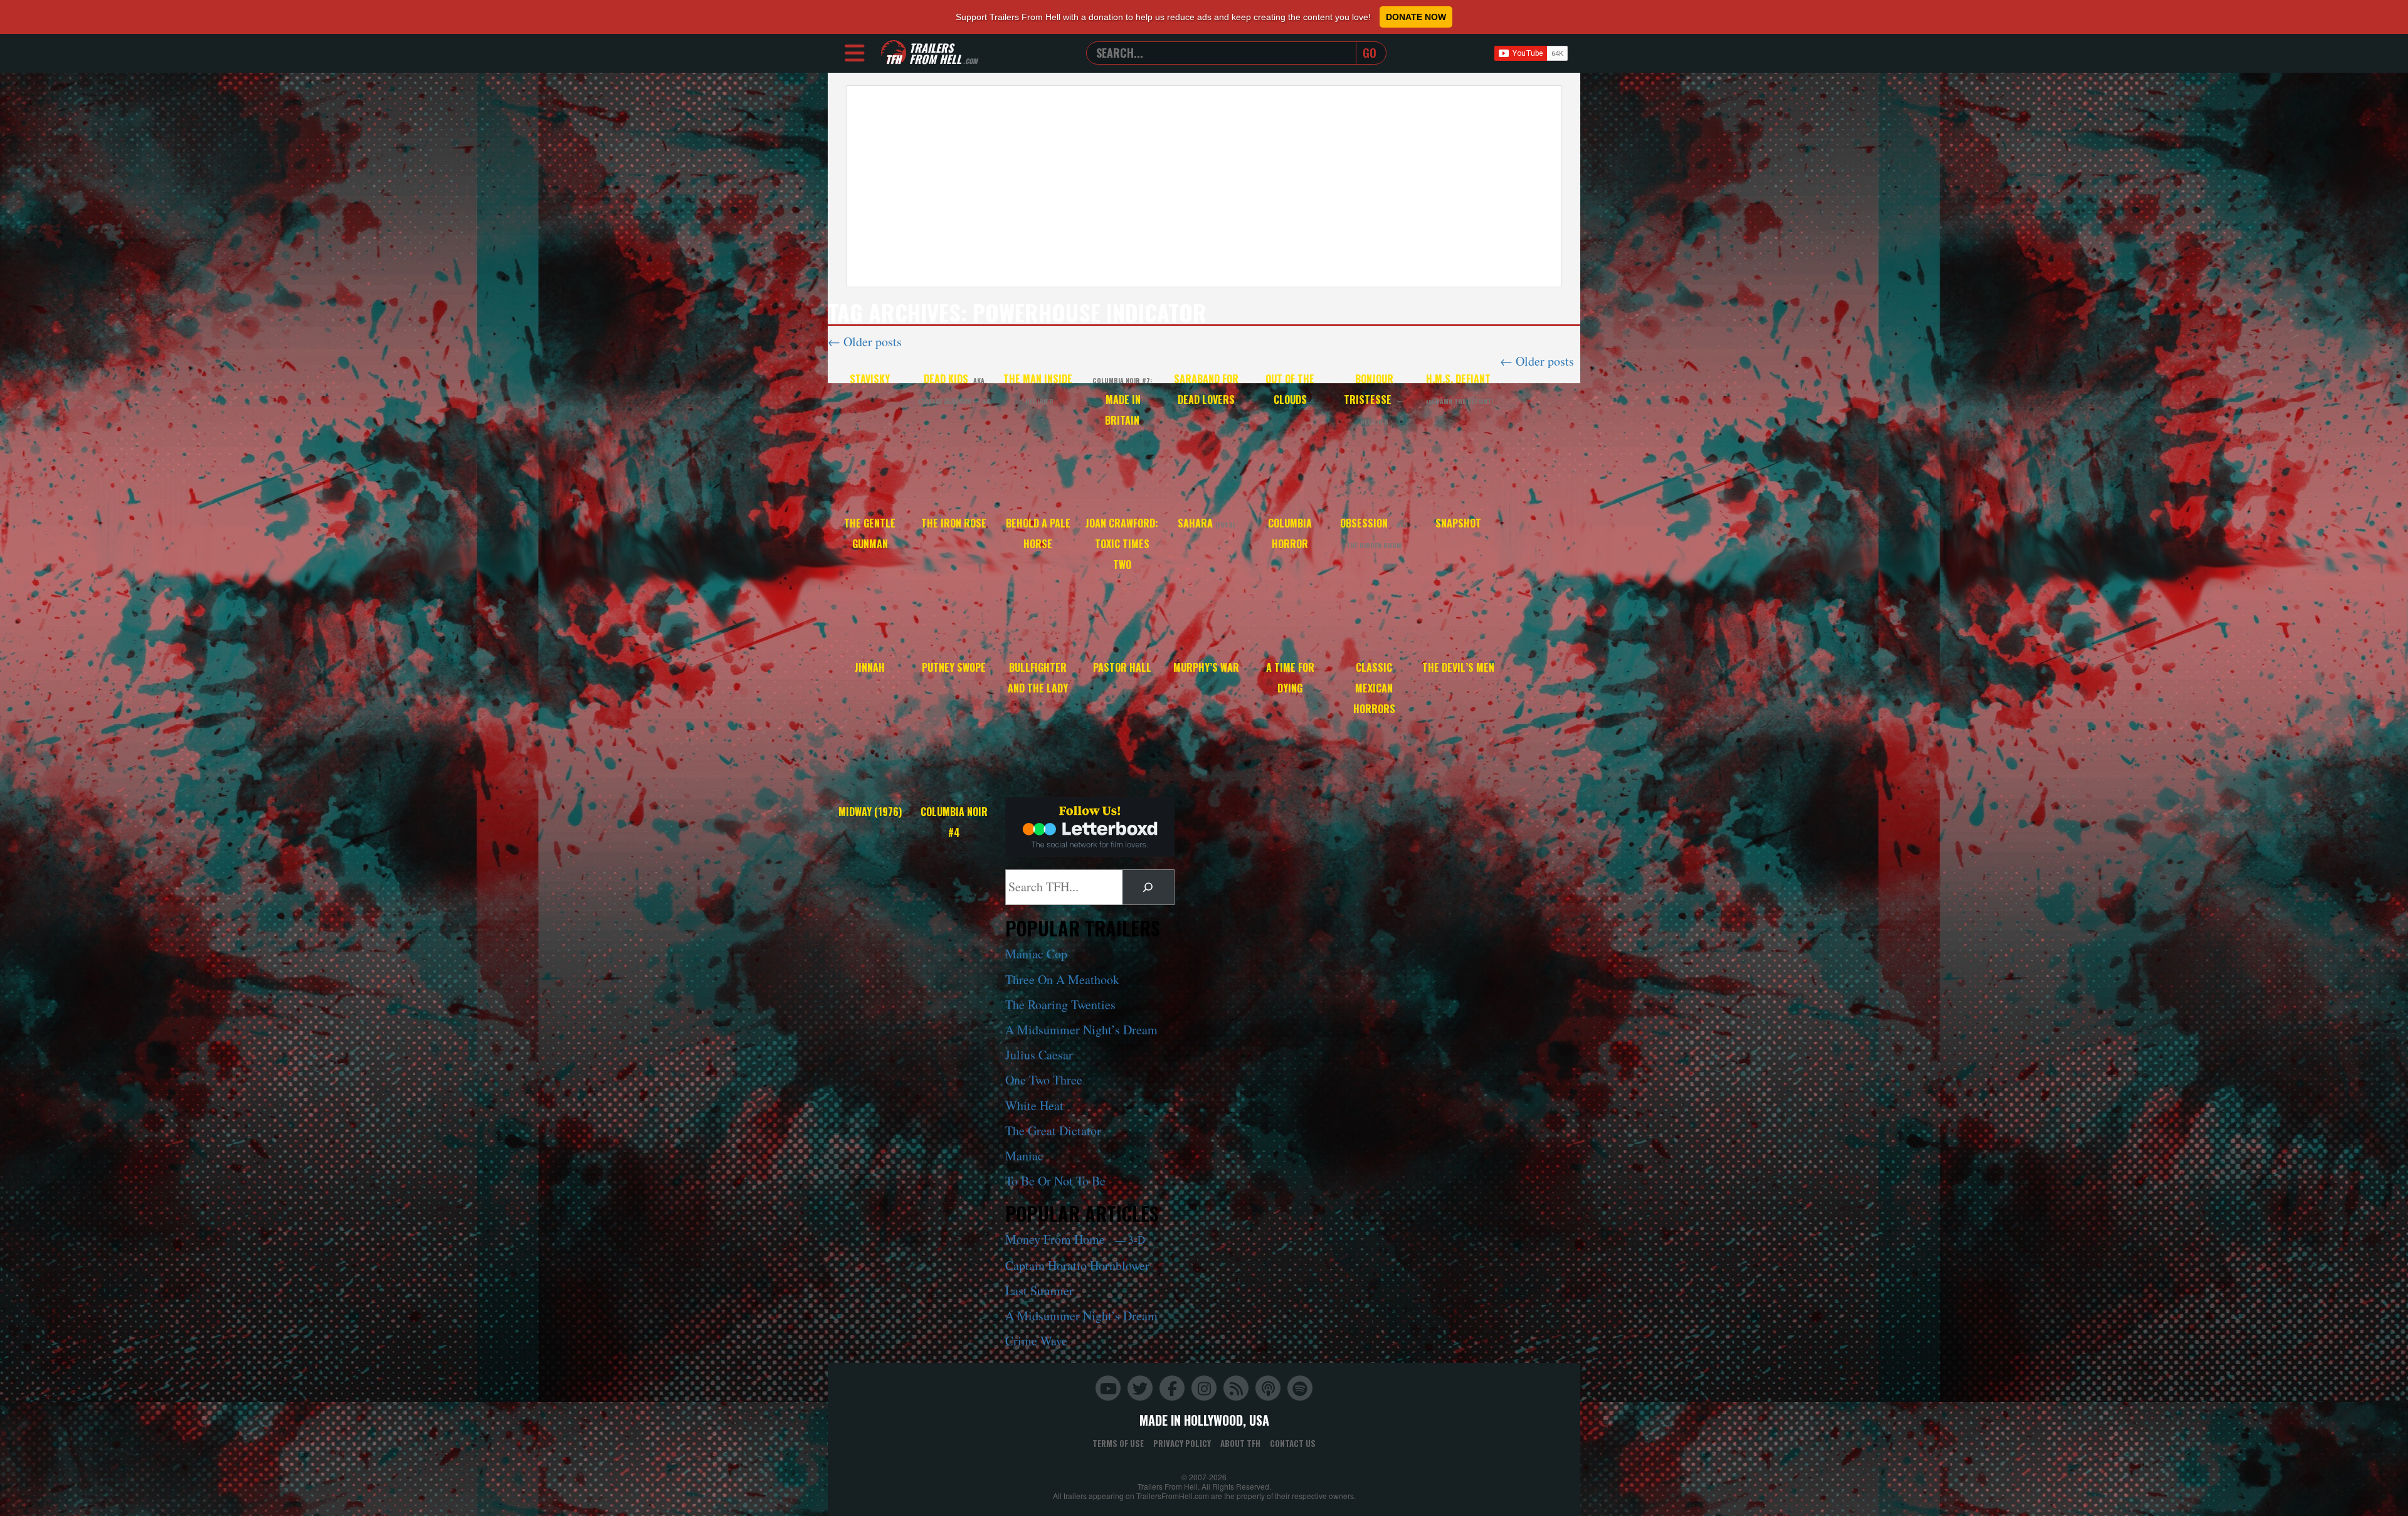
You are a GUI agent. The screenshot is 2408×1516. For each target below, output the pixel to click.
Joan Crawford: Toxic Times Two (1122, 544)
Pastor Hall (1122, 667)
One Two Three (1044, 1080)
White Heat (1034, 1105)
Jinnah (870, 667)
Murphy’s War (1206, 667)
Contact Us (1293, 1443)
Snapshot (1458, 523)
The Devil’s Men (1458, 667)
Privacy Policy (1182, 1443)
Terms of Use (1118, 1443)
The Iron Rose (954, 523)
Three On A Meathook (1062, 979)
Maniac (1024, 1156)
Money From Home (1075, 1239)
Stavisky (870, 379)
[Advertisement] (1204, 186)
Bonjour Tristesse (1374, 399)
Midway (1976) (870, 812)
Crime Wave (1036, 1341)
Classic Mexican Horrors (1374, 688)
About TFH (1240, 1443)
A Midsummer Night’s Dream (1081, 1030)
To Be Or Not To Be (1055, 1181)
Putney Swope (954, 667)
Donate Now (1416, 17)
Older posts (865, 342)
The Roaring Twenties (1060, 1004)
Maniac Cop (1036, 954)
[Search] (1148, 888)
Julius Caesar (1039, 1055)
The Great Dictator (1053, 1131)
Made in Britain (1122, 402)
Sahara (1206, 523)
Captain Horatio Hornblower (1077, 1265)
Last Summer (1039, 1291)
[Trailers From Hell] (894, 53)
